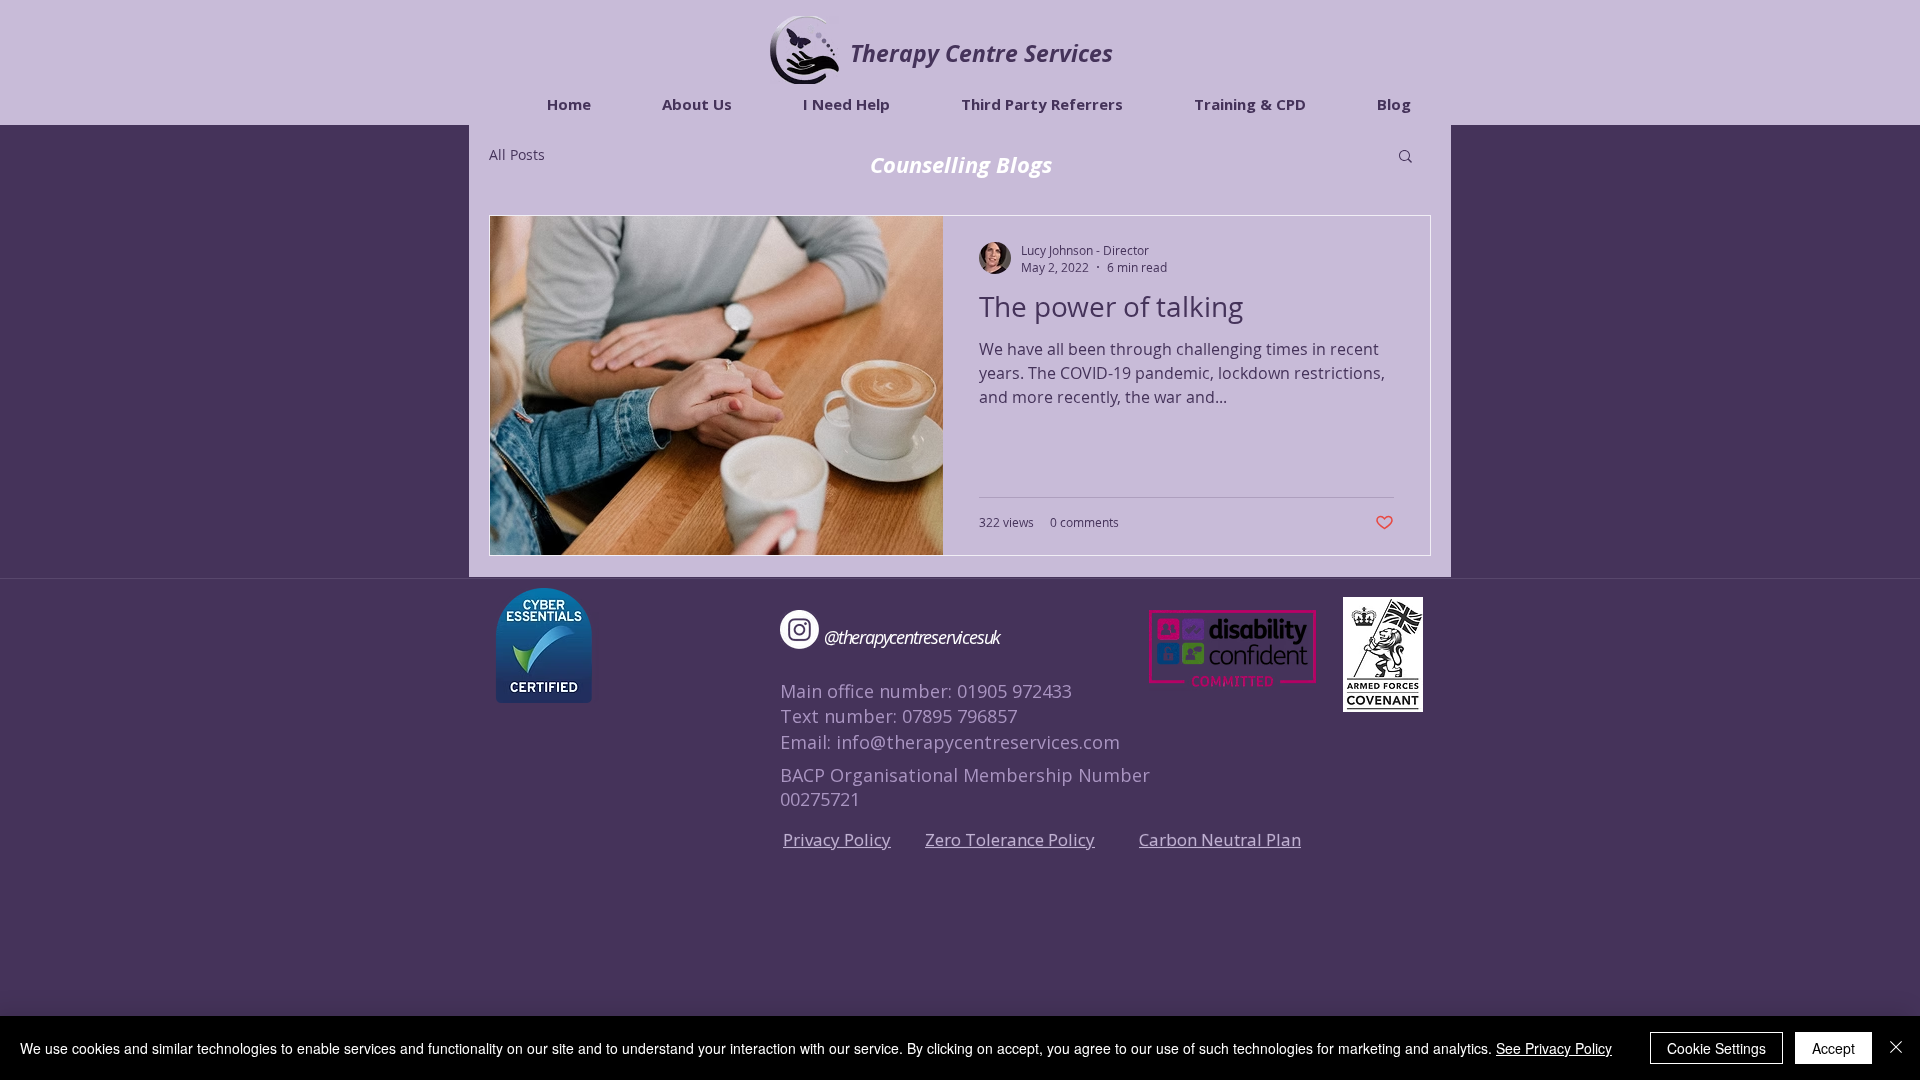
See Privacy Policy (1554, 1048)
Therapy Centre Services (981, 53)
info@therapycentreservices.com (978, 742)
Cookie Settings (1716, 1048)
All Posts (517, 154)
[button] (1405, 157)
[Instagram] (799, 629)
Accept (1833, 1048)
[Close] (1896, 1048)
